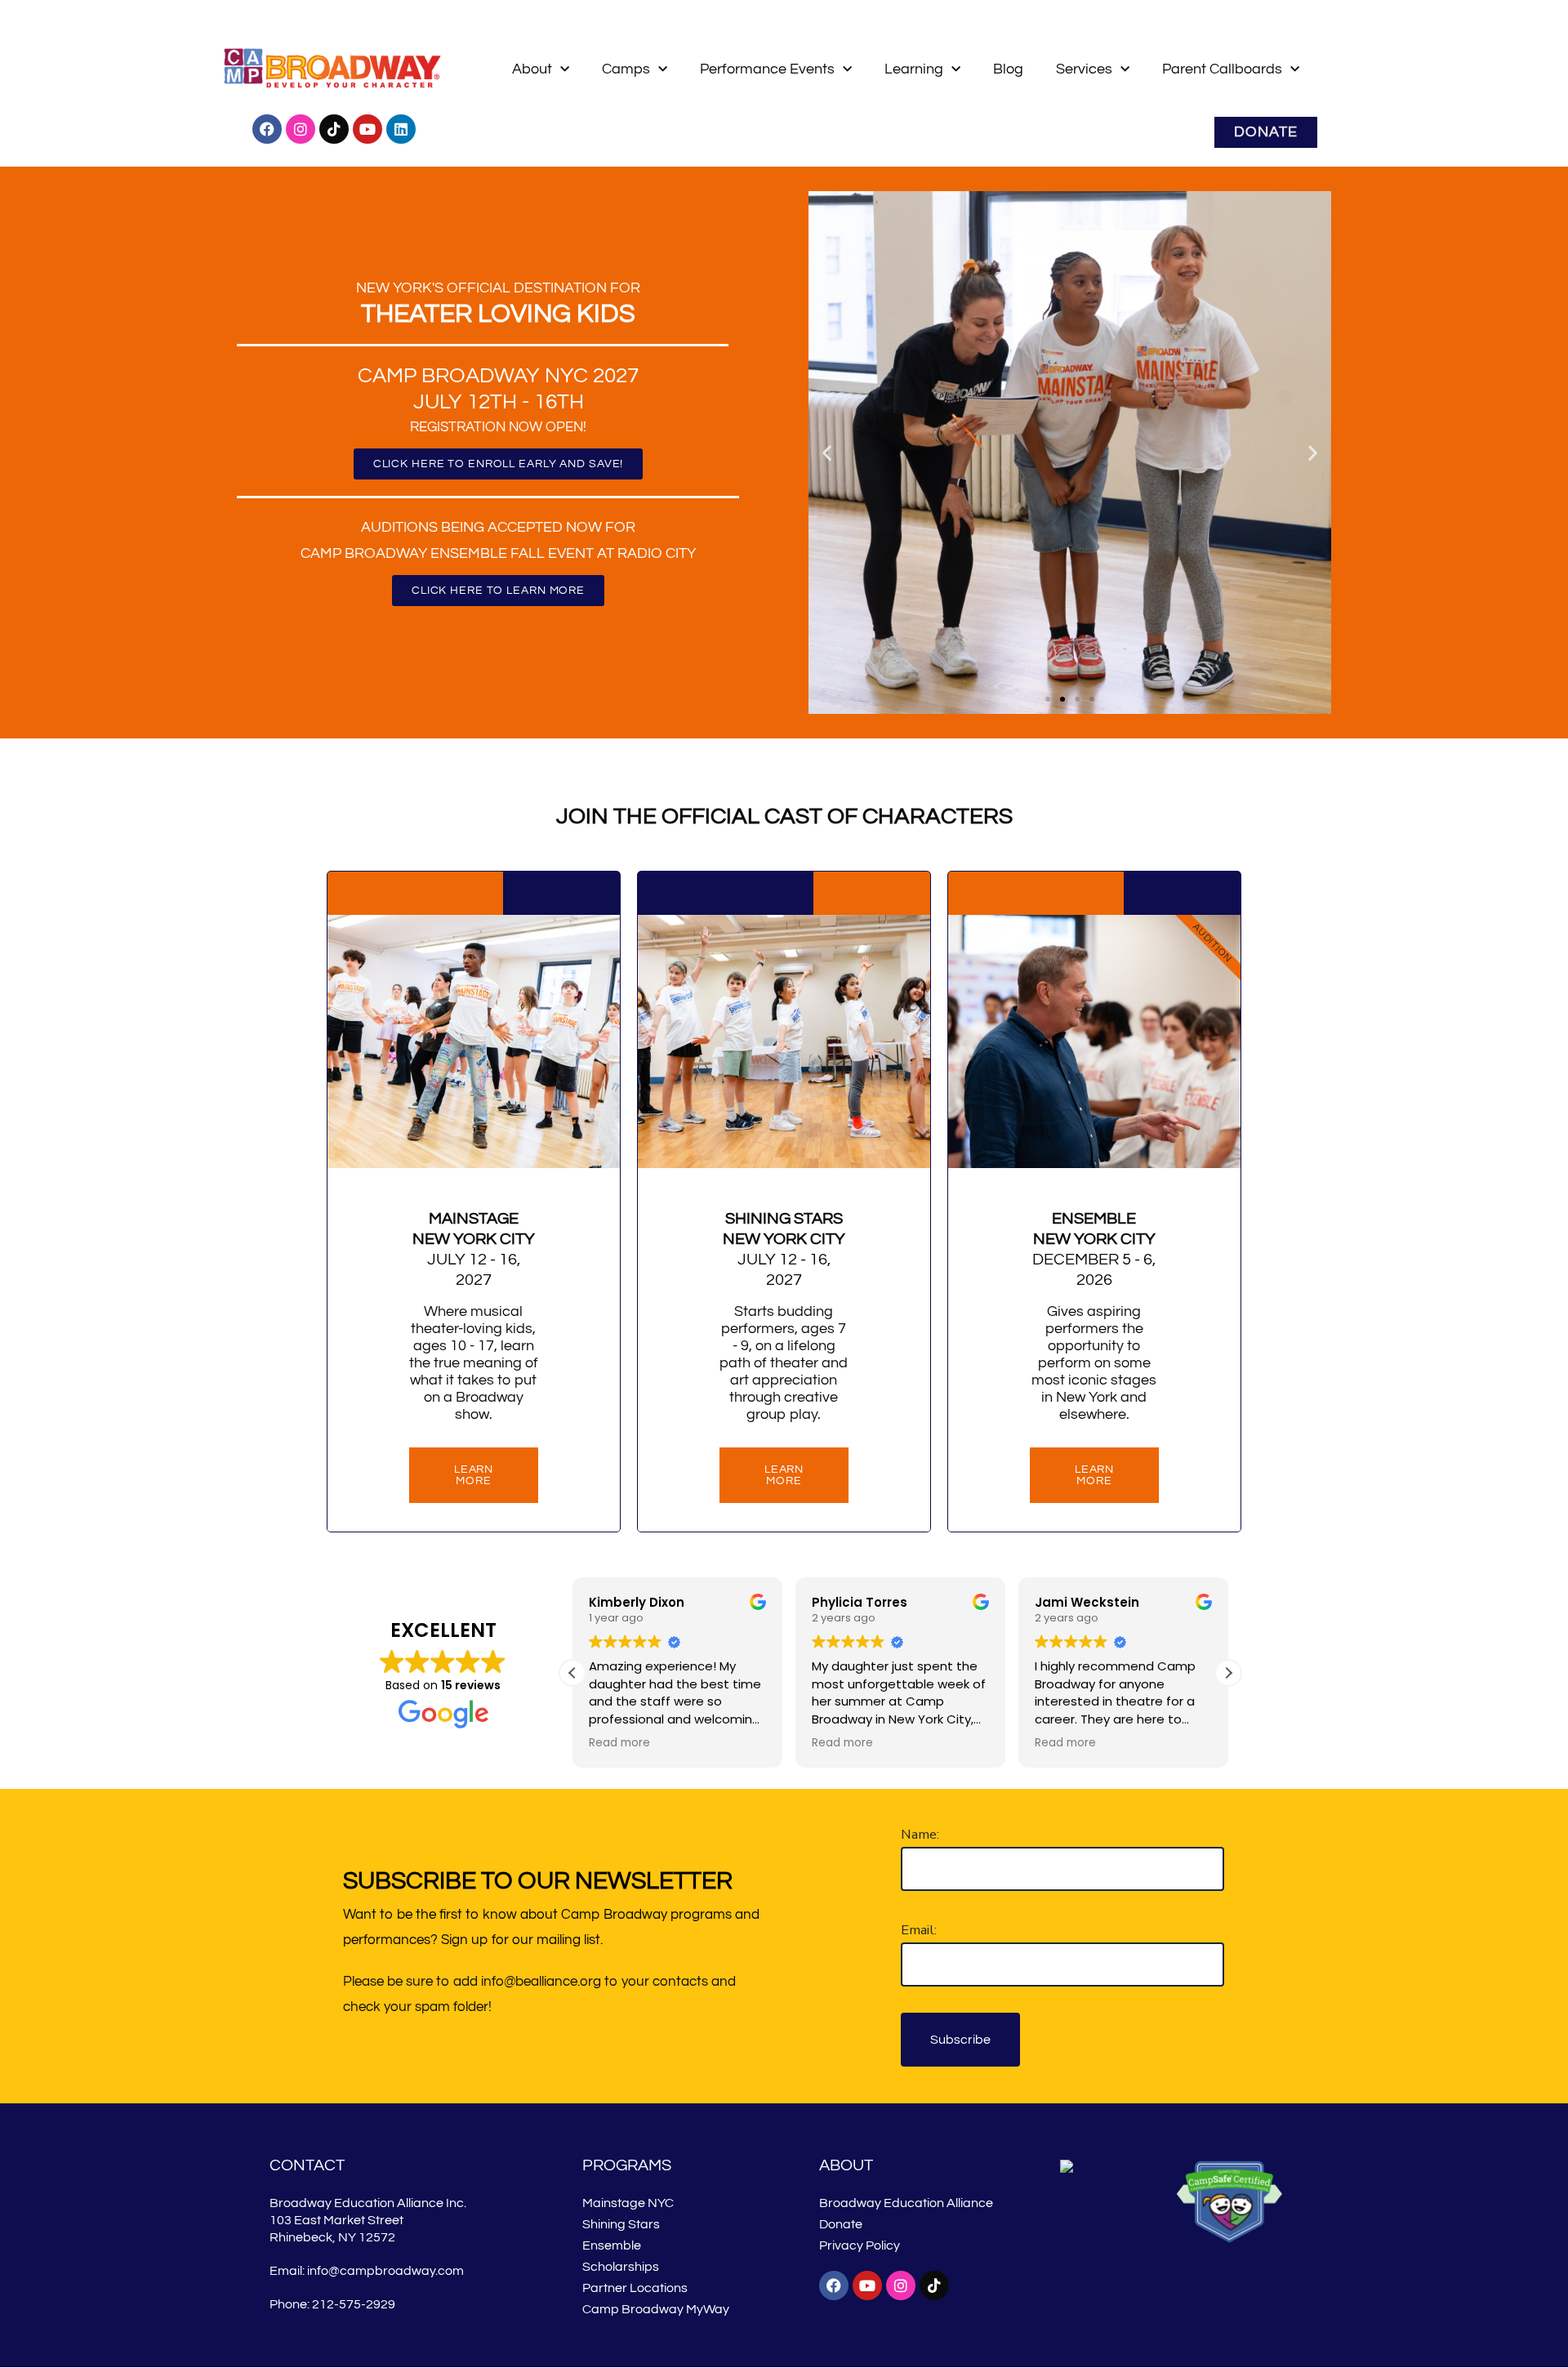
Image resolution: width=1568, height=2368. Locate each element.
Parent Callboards (1222, 69)
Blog (1008, 69)
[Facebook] (267, 129)
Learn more (474, 1475)
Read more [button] (619, 1743)
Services (1084, 69)
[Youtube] (367, 129)
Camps (626, 69)
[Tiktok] (334, 129)
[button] (827, 452)
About (532, 69)
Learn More (784, 1475)
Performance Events (767, 69)
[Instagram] (301, 129)
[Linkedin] (401, 129)
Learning (914, 69)
